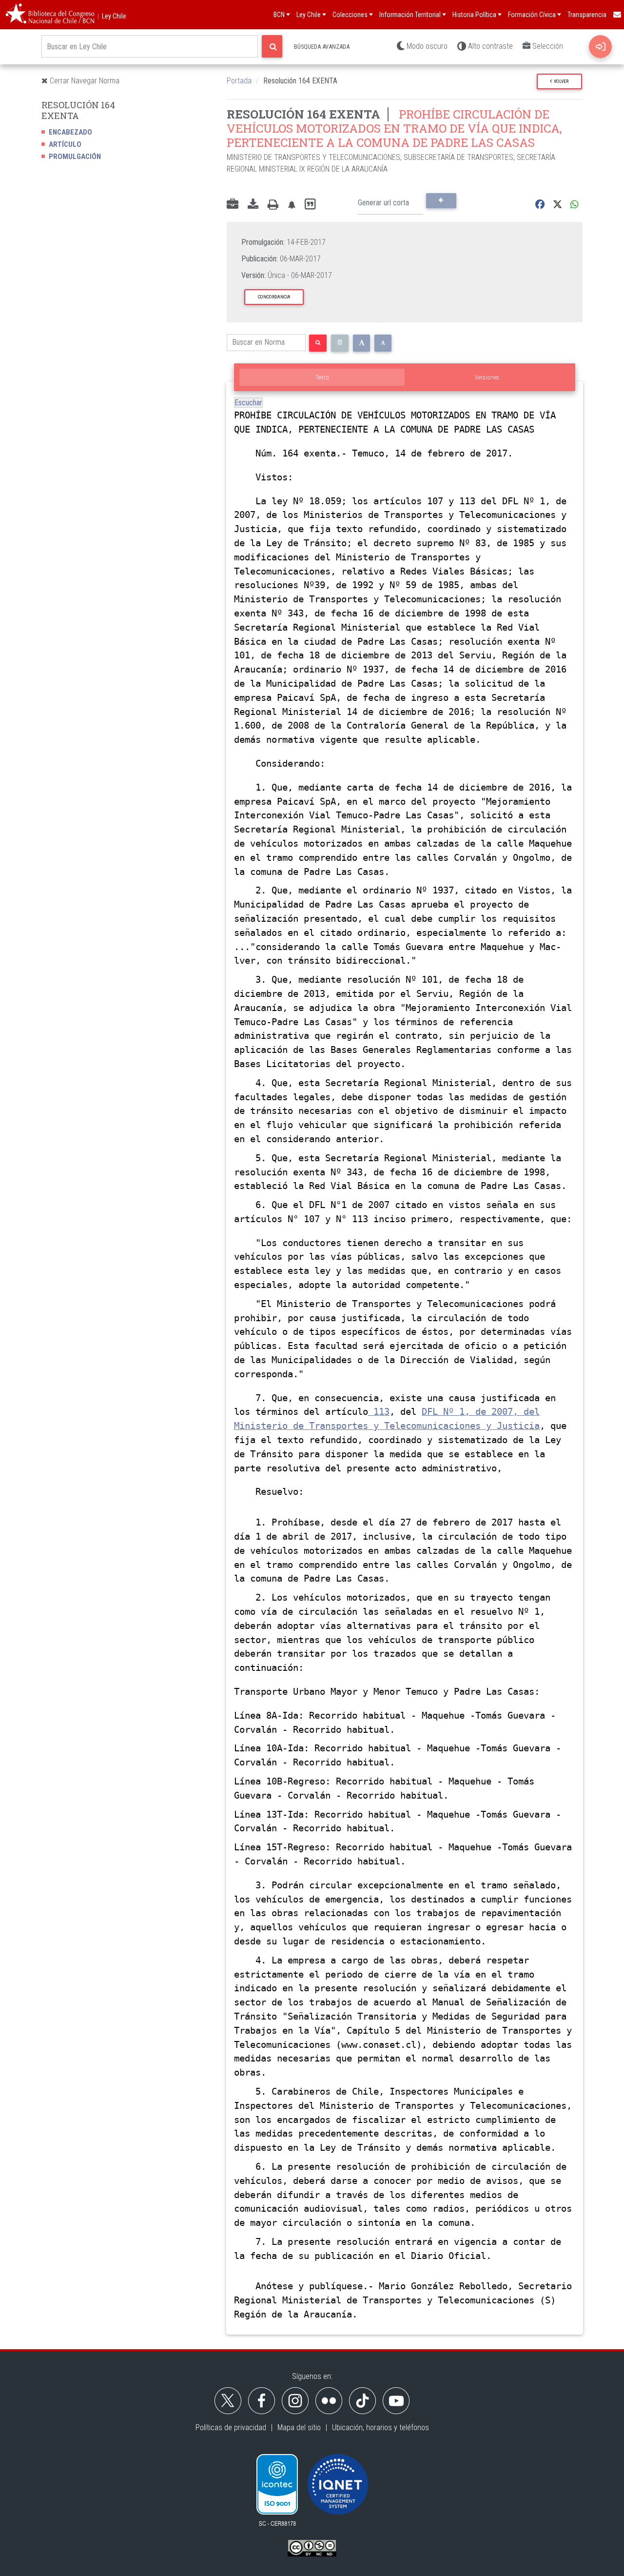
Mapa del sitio (299, 2427)
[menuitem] (617, 15)
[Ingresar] (600, 47)
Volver (560, 81)
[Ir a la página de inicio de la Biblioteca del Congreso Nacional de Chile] (50, 15)
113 (379, 1412)
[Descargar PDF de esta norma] (253, 205)
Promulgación (75, 157)
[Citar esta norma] (310, 205)
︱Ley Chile (111, 16)
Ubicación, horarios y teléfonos (380, 2427)
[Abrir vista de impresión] (273, 205)
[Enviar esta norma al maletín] (233, 205)
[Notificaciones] (292, 205)
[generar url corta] (441, 200)
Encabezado (70, 132)
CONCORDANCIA (274, 297)
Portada (239, 81)
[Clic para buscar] (272, 46)
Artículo (65, 144)
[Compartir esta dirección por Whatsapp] (575, 205)
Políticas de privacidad (231, 2427)
